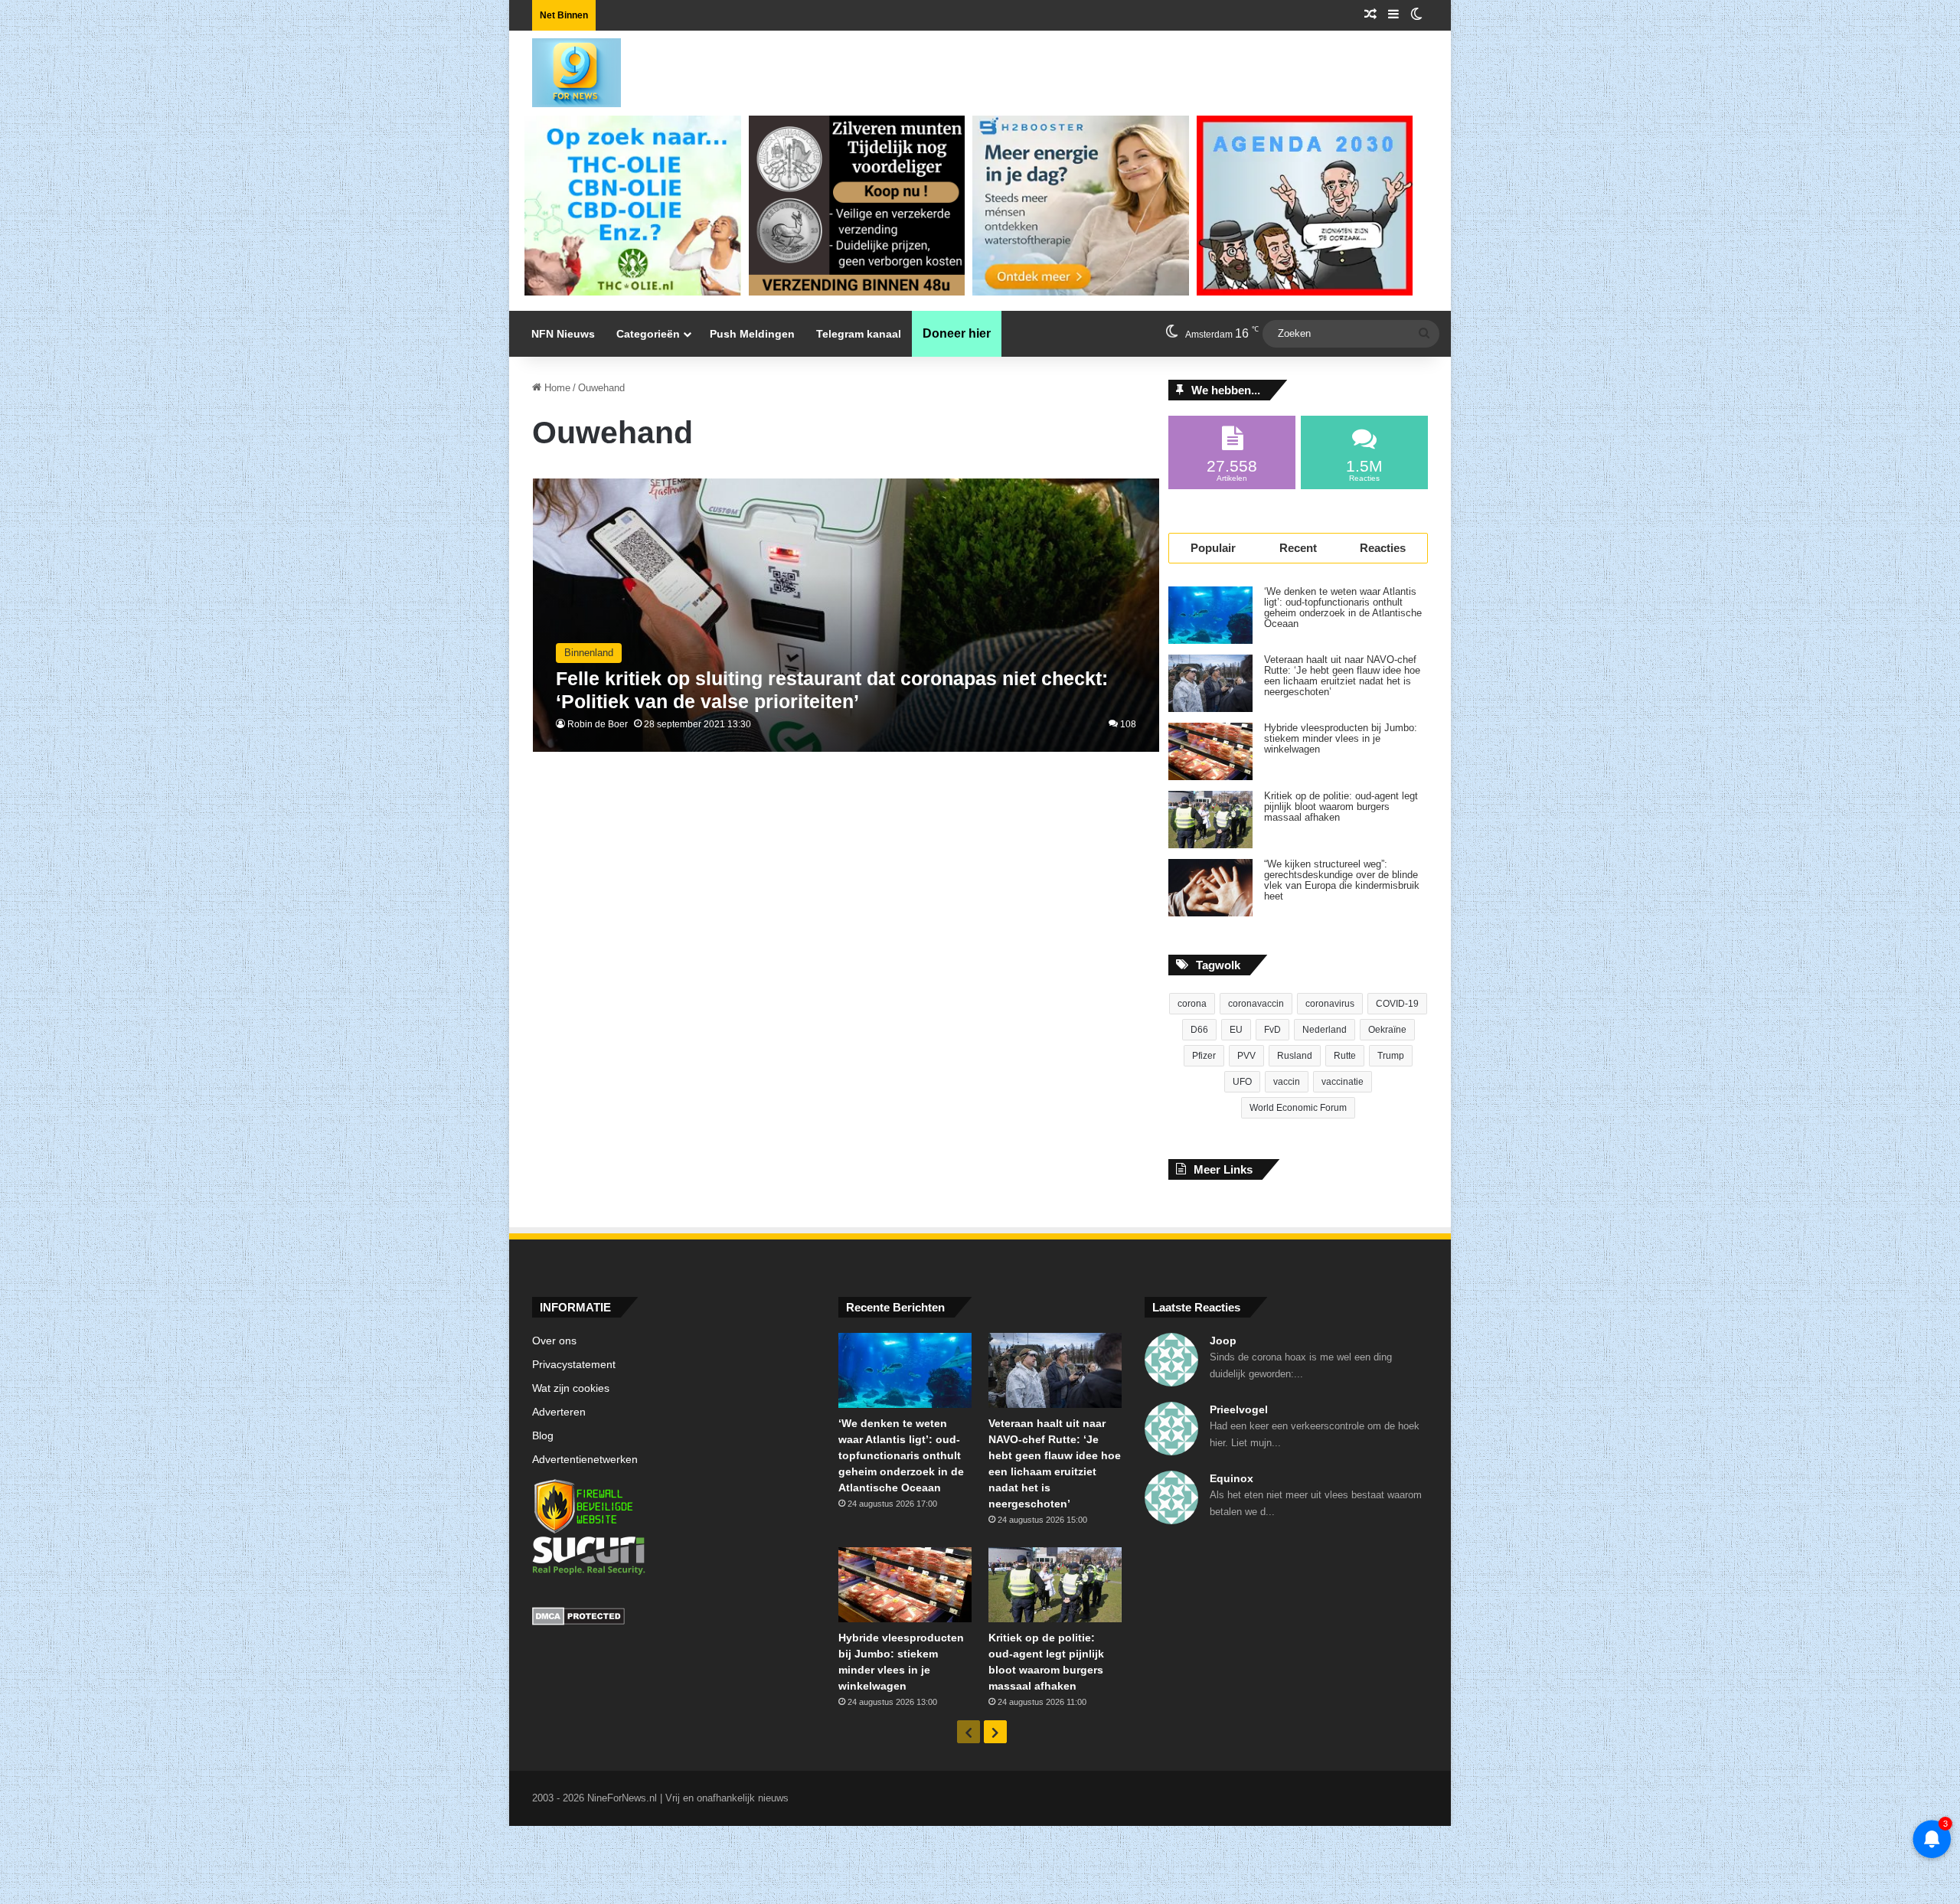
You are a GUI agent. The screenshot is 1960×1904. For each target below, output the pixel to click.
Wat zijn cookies (571, 1388)
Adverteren (559, 1412)
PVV (1246, 1056)
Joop (1223, 1341)
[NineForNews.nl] (565, 69)
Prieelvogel (1239, 1409)
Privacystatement (574, 1365)
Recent (1298, 548)
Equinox (1232, 1478)
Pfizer (1204, 1056)
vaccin (1287, 1082)
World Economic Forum (1298, 1108)
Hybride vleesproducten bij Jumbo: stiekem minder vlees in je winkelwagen (1341, 739)
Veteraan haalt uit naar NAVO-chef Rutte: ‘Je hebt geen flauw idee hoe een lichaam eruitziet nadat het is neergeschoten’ (1342, 676)
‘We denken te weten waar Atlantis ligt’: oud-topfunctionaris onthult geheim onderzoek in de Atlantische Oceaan (1343, 608)
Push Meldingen (752, 334)
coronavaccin (1256, 1004)
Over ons (554, 1341)
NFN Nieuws (563, 334)
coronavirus (1330, 1004)
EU (1236, 1030)
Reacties (1383, 548)
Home (556, 388)
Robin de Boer (598, 724)
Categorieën (648, 334)
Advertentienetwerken (585, 1460)
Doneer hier (957, 333)
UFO (1242, 1082)
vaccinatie (1343, 1082)
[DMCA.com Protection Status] (674, 1618)
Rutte (1345, 1056)
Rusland (1295, 1056)
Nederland (1325, 1030)
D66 (1199, 1030)
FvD (1272, 1030)
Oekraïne (1387, 1030)
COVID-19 (1397, 1004)
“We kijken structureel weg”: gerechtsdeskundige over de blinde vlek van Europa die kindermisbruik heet (1342, 880)
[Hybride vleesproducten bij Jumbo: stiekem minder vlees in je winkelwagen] (1210, 751)
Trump (1391, 1056)
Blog (543, 1436)
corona (1192, 1004)
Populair (1213, 548)
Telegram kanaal (859, 334)
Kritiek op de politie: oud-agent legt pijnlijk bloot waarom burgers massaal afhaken (1341, 807)
